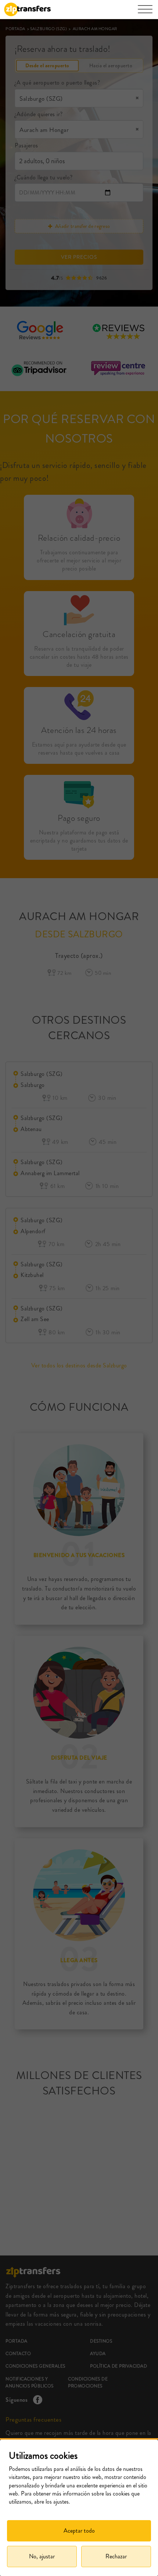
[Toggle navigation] (145, 13)
